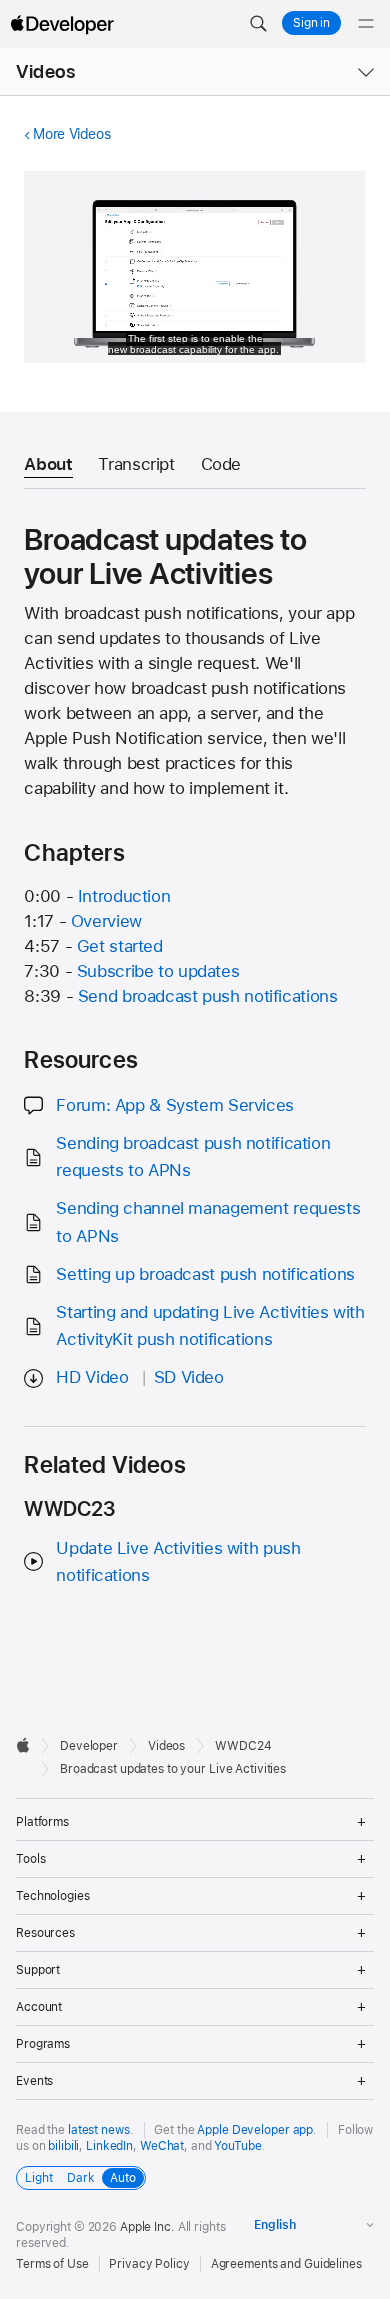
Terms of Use (52, 2264)
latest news (99, 2130)
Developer (89, 1746)
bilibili (63, 2146)
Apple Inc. (147, 2227)
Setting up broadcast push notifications (205, 1274)
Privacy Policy (149, 2264)
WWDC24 (243, 1746)
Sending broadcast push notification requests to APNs (193, 1156)
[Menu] (366, 24)
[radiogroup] (81, 2178)
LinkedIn (109, 2146)
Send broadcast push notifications (208, 996)
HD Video (92, 1377)
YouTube (237, 2146)
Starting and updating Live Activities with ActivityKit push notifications (210, 1325)
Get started (120, 946)
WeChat (162, 2146)
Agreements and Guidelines (286, 2264)
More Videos (71, 134)
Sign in (311, 23)
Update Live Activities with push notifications (178, 1561)
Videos (45, 71)
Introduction (124, 896)
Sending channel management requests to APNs (208, 1221)
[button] (258, 24)
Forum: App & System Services (175, 1105)
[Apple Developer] (62, 24)
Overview (106, 921)
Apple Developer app (255, 2130)
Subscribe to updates (158, 971)
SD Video (189, 1377)
